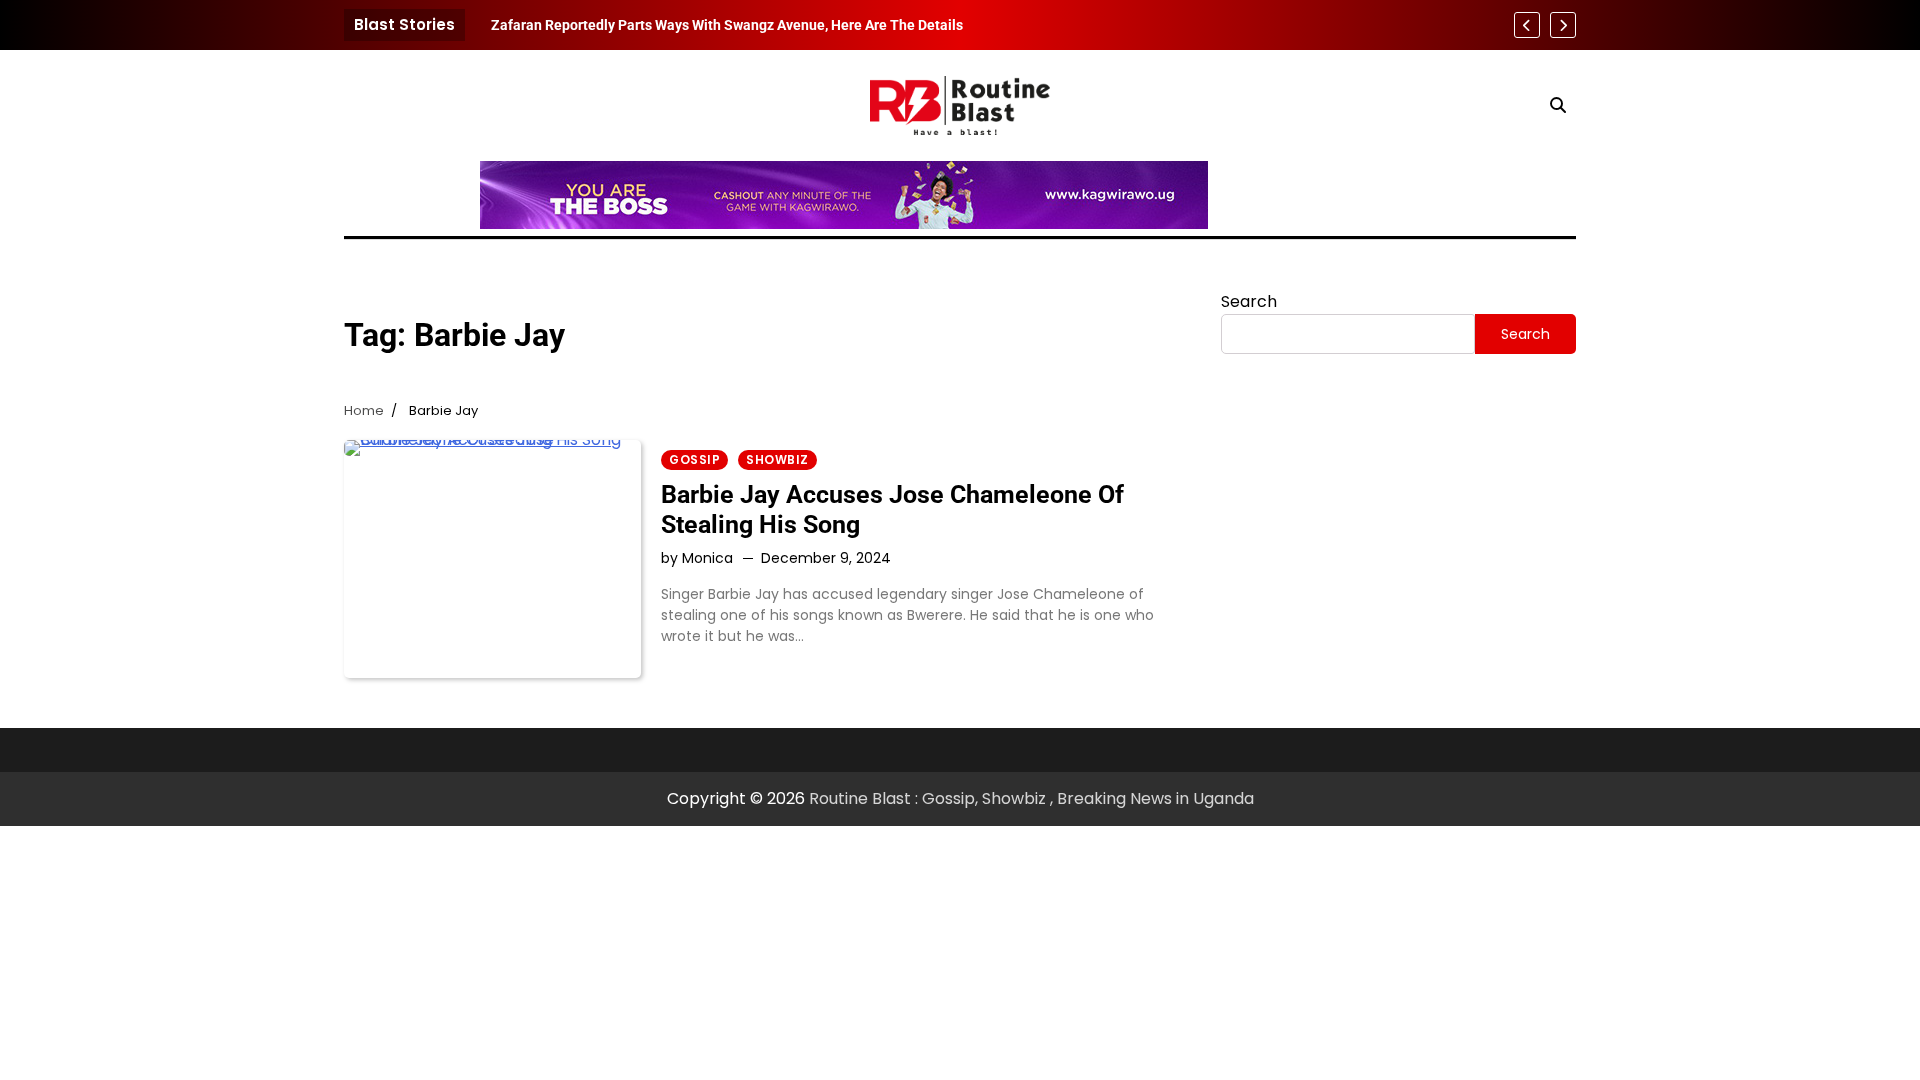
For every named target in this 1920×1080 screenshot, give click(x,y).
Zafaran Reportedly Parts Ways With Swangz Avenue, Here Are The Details (727, 25)
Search (1249, 301)
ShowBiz (777, 460)
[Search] (1558, 105)
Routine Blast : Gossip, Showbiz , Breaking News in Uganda (1031, 798)
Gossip (694, 460)
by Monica (697, 558)
